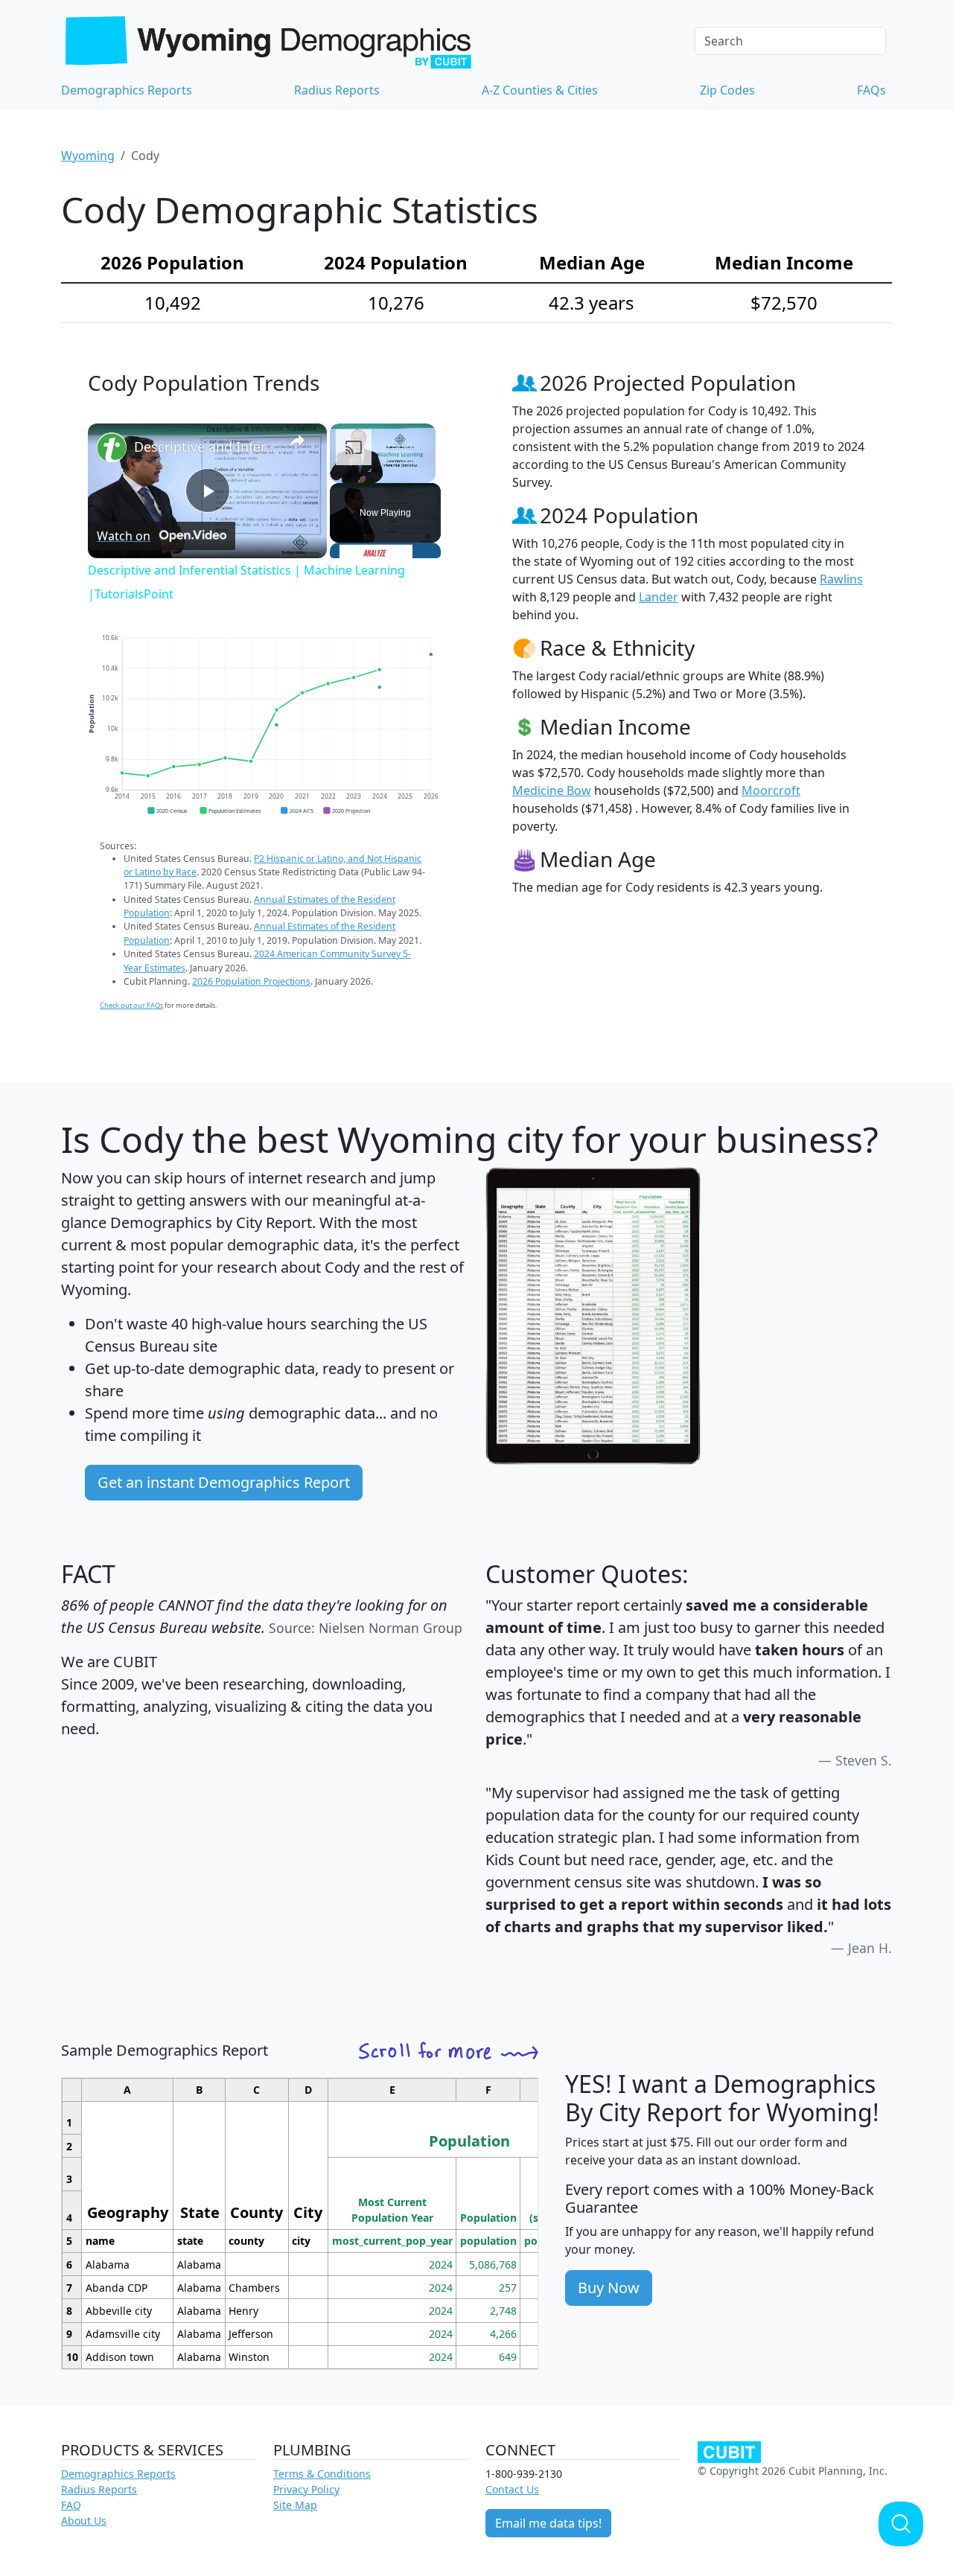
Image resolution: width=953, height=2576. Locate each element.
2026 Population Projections (251, 981)
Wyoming (88, 156)
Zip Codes (727, 90)
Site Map (295, 2505)
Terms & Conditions (322, 2474)
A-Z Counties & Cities (540, 90)
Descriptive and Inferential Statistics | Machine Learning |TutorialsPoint (205, 447)
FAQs (871, 90)
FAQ (71, 2505)
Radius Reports (337, 90)
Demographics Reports (127, 90)
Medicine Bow (552, 790)
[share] (297, 441)
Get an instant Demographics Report (224, 1482)
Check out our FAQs (131, 1005)
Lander (659, 597)
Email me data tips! (548, 2523)
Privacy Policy (306, 2489)
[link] (112, 447)
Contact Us (512, 2489)
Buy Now (609, 2288)
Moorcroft (771, 790)
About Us (84, 2521)
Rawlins (841, 579)
